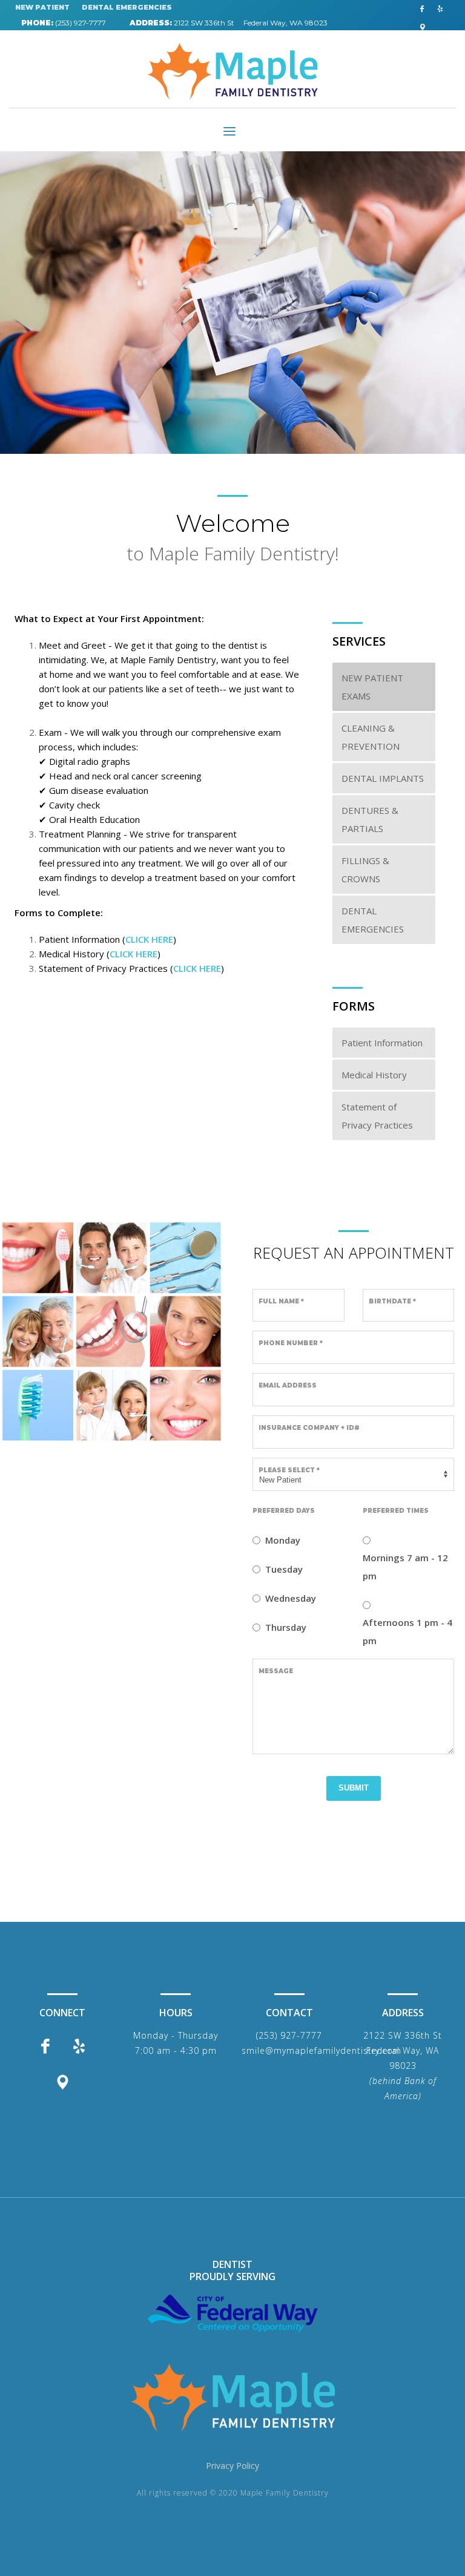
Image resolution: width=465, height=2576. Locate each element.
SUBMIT (354, 1788)
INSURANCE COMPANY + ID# (309, 1428)
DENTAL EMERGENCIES (127, 7)
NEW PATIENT (42, 7)
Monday (283, 1540)
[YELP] (440, 9)
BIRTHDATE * (392, 1301)
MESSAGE (276, 1671)
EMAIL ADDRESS (288, 1385)
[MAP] (422, 27)
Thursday (286, 1627)
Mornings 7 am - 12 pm (405, 1567)
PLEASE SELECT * (289, 1470)
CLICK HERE (149, 939)
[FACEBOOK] (422, 9)
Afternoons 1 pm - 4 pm (407, 1631)
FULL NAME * (281, 1301)
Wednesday (291, 1598)
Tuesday (284, 1569)
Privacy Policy (232, 2466)
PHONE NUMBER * (291, 1343)
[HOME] (232, 2397)
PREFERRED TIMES (396, 1511)
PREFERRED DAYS (284, 1511)
